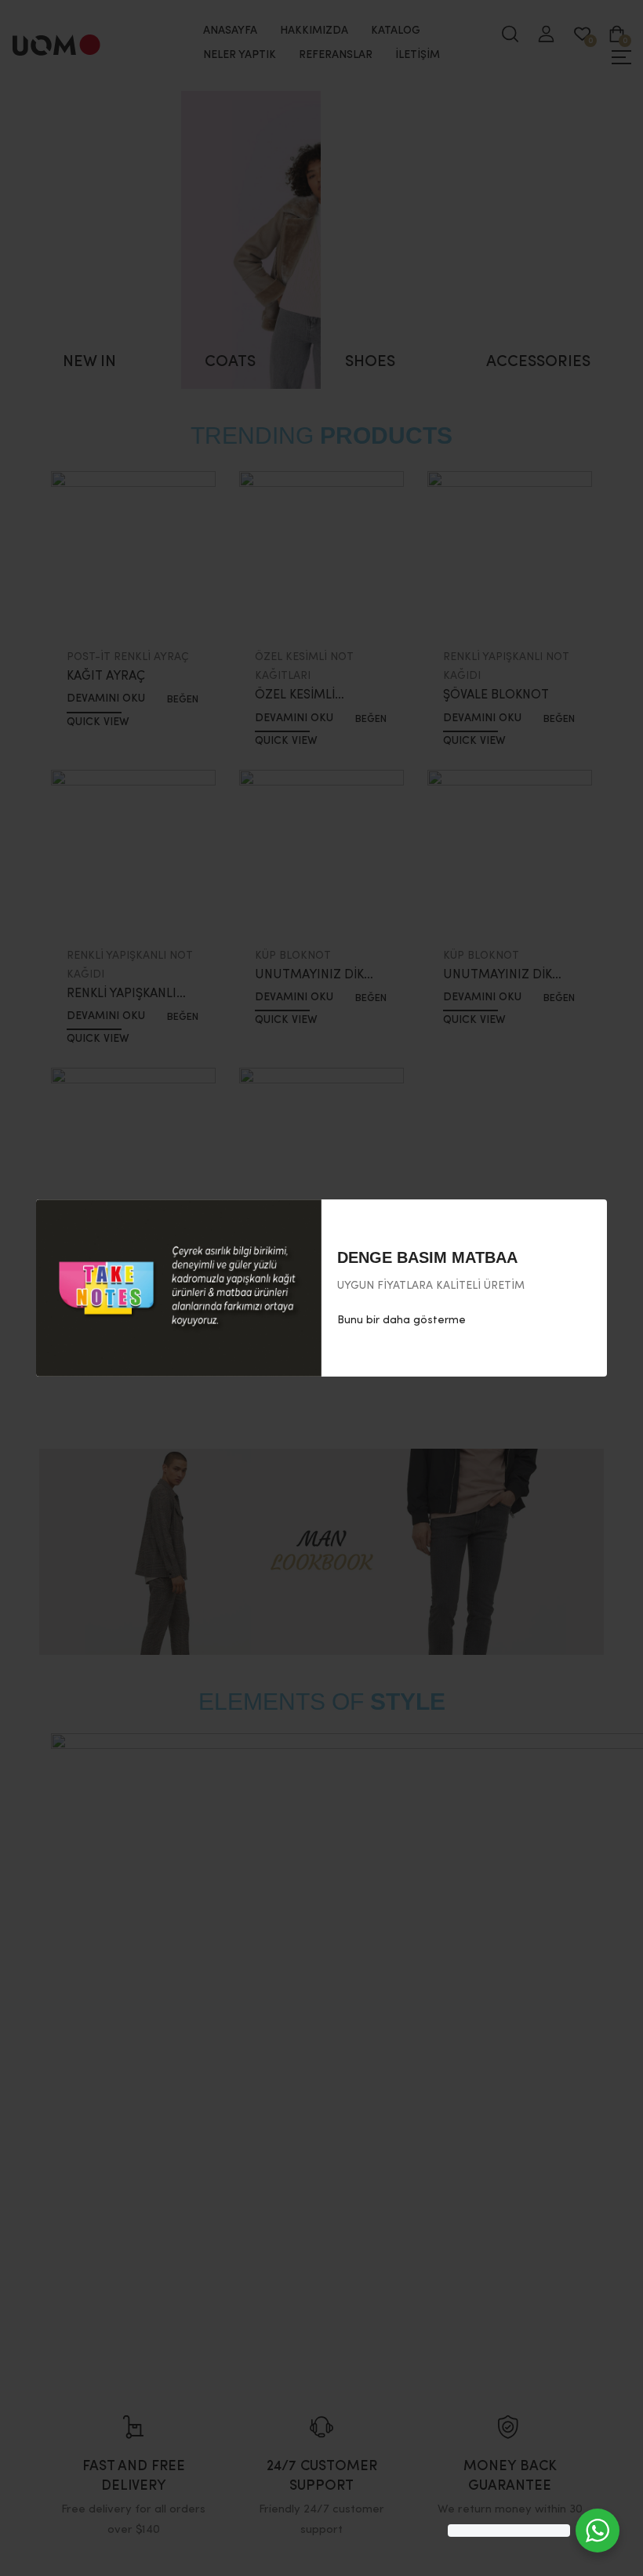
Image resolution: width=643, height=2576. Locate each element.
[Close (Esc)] (590, 1217)
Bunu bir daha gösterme (401, 1320)
